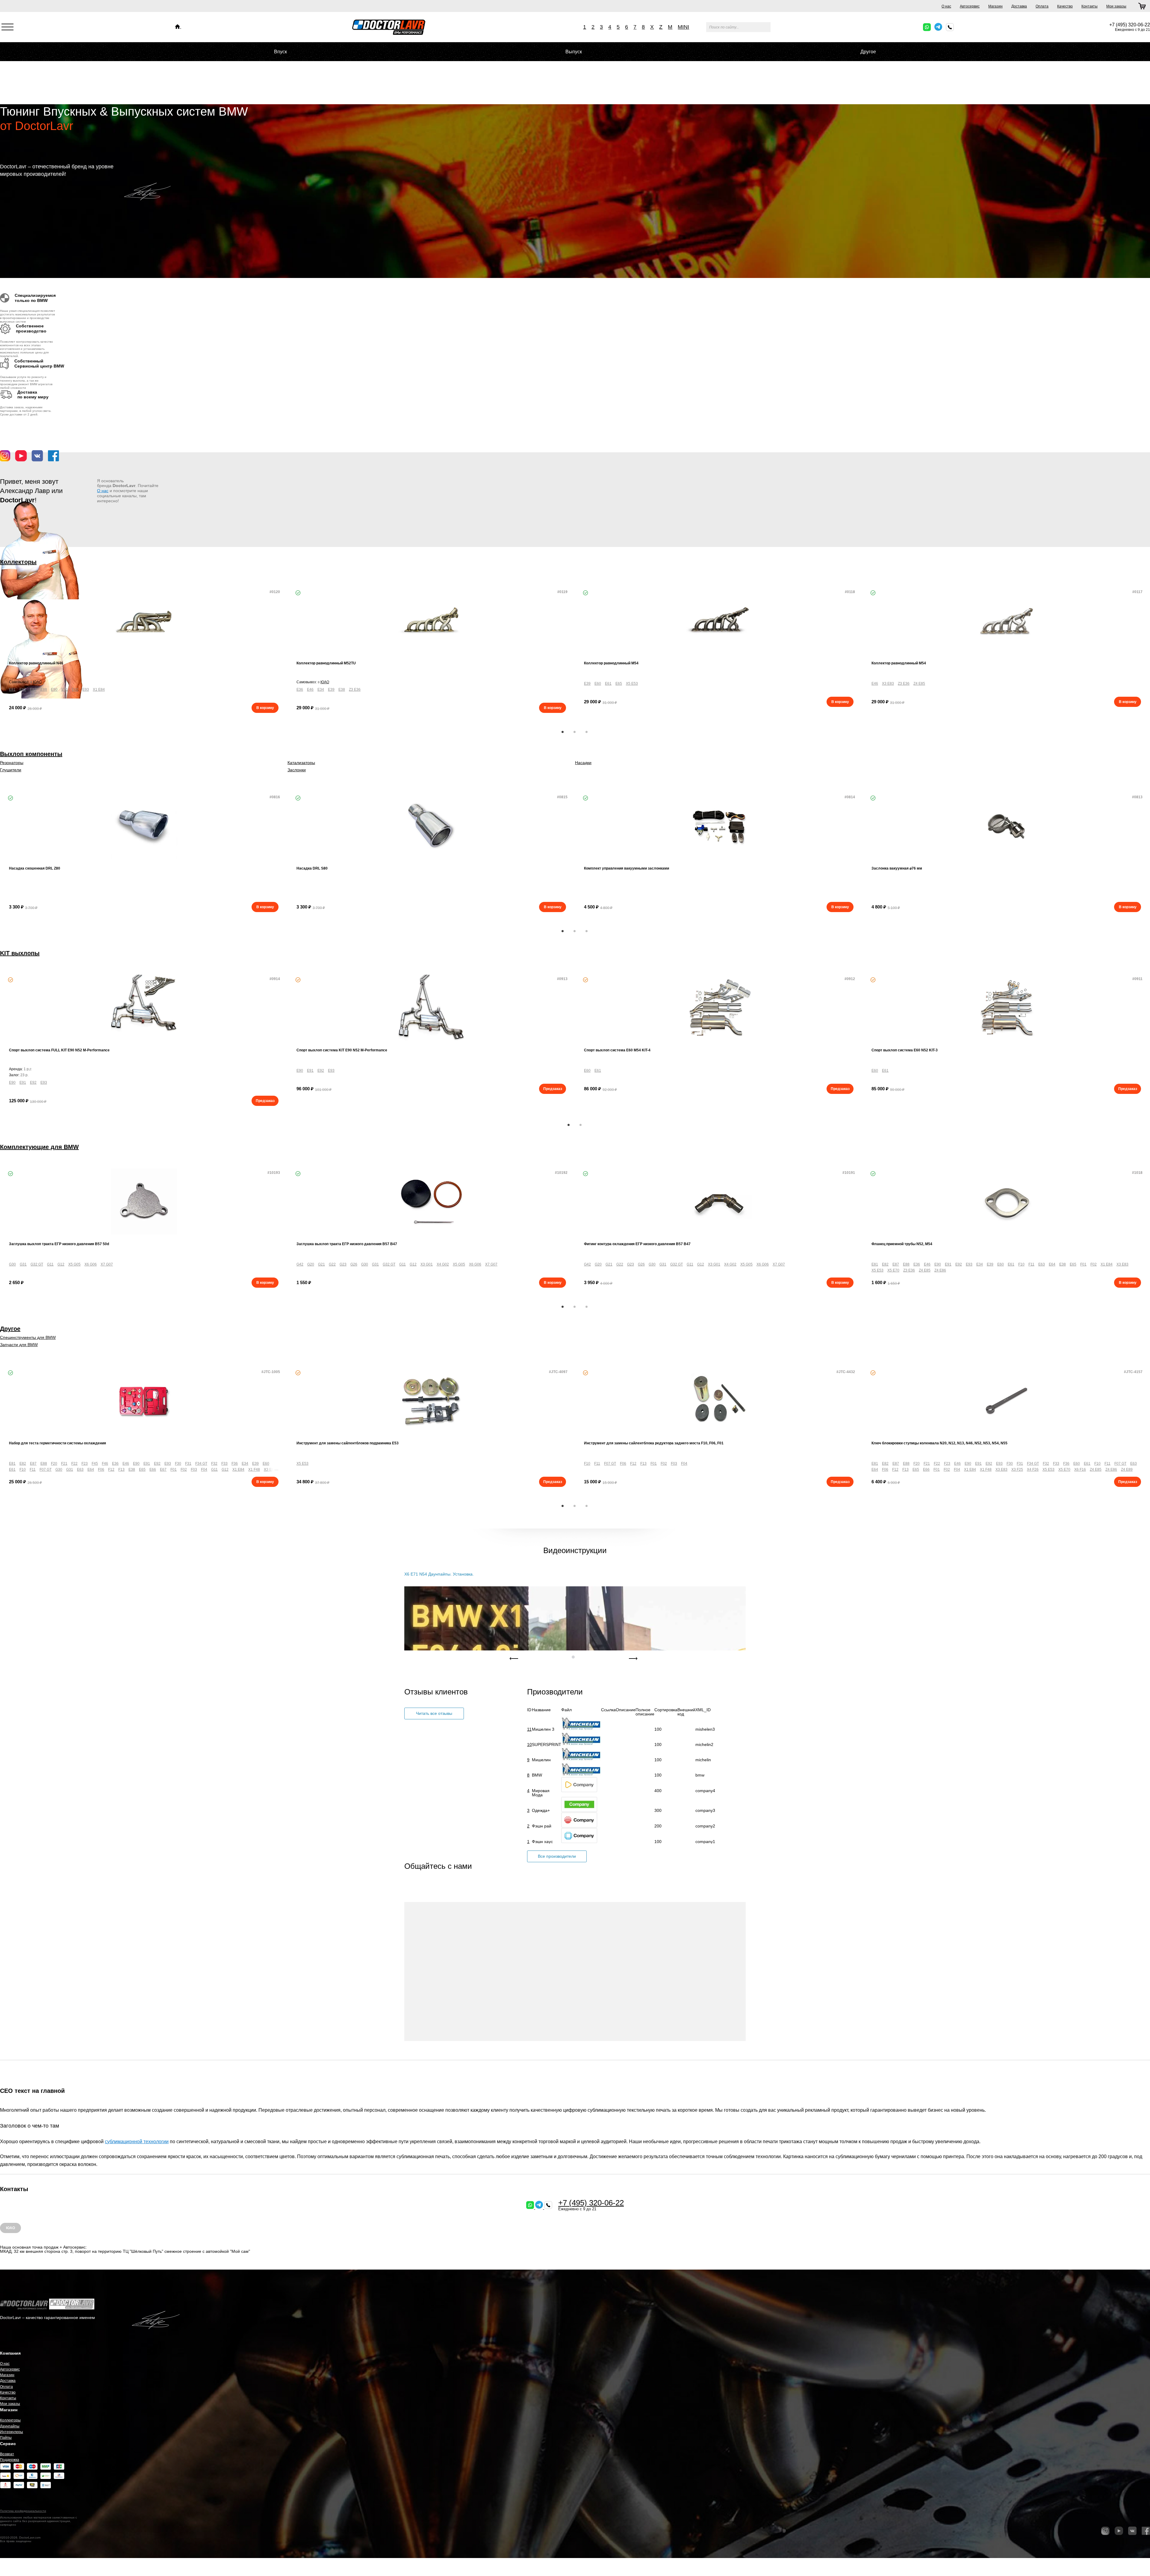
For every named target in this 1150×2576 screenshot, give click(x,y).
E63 (1042, 1264)
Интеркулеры (12, 2432)
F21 (64, 1464)
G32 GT (37, 1264)
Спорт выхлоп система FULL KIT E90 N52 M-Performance (59, 1050)
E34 (321, 690)
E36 (300, 690)
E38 (342, 690)
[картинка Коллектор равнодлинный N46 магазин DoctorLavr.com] (144, 621)
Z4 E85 (919, 684)
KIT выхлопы (20, 953)
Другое (868, 52)
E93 (86, 690)
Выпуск (574, 52)
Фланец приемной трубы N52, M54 (902, 1244)
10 (529, 1744)
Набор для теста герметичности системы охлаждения (57, 1443)
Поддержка (10, 2460)
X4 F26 (1033, 1470)
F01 (1083, 1264)
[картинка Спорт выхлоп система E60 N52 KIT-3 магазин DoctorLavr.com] (1006, 1008)
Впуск (280, 52)
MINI (683, 27)
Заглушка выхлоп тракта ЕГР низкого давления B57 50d (59, 1244)
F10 (1021, 1264)
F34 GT (201, 1464)
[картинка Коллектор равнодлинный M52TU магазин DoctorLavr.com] (431, 621)
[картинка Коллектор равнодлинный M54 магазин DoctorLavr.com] (719, 621)
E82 (23, 690)
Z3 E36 (355, 690)
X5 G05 (74, 1264)
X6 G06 (91, 1264)
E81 (12, 690)
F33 (224, 1464)
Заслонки (297, 770)
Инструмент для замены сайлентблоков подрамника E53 (348, 1443)
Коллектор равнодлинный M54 (611, 663)
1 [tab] (563, 732)
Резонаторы (12, 763)
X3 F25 (1017, 1470)
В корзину (265, 708)
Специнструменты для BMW (28, 1337)
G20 (311, 1264)
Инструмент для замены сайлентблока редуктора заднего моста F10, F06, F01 (654, 1443)
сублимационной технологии (137, 2142)
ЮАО (37, 682)
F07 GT (46, 1470)
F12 (111, 1470)
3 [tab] (587, 732)
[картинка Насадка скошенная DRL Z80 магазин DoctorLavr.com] (144, 826)
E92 (75, 690)
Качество (1065, 6)
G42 (300, 1264)
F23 (85, 1464)
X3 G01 (427, 1264)
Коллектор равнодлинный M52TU (326, 663)
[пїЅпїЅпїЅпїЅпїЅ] (178, 27)
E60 (598, 684)
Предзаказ (265, 1101)
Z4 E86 (940, 1270)
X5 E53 (632, 684)
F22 (74, 1464)
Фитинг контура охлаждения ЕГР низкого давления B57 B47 (637, 1244)
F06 (101, 1470)
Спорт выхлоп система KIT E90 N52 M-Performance (342, 1050)
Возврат (7, 2454)
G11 (50, 1264)
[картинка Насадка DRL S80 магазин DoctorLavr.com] (431, 826)
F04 (204, 1470)
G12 (61, 1264)
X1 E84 (99, 690)
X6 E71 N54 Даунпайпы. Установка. (439, 1574)
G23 (343, 1264)
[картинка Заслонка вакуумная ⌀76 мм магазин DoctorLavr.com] (1006, 826)
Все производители (557, 1856)
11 (529, 1729)
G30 (12, 1264)
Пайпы (6, 2438)
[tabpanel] (144, 651)
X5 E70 (893, 1270)
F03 (194, 1470)
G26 (354, 1264)
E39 (331, 690)
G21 (321, 1264)
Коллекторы (18, 562)
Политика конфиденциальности (23, 2511)
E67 (163, 1470)
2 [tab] (575, 732)
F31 (188, 1464)
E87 (33, 690)
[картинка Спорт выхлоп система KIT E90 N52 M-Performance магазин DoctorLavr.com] (431, 1008)
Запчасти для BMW (19, 1345)
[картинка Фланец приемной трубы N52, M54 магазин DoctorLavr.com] (1006, 1202)
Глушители (11, 770)
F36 (235, 1464)
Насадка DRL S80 (312, 868)
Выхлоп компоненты (31, 754)
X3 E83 (888, 684)
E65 (619, 684)
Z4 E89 (1127, 1470)
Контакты (1090, 6)
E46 (310, 690)
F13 (121, 1470)
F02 (1094, 1264)
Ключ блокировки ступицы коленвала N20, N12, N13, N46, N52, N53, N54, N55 (939, 1443)
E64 (1052, 1264)
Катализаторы (301, 763)
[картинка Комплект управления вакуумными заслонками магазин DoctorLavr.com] (719, 826)
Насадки (583, 763)
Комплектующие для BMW (39, 1147)
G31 (23, 1264)
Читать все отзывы (434, 1713)
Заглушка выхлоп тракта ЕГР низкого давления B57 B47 (347, 1244)
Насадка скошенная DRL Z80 (35, 868)
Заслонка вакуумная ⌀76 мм (897, 868)
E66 (153, 1470)
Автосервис (970, 6)
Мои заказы (1116, 6)
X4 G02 (443, 1264)
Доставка (1019, 6)
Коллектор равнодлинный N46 (36, 663)
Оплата (1042, 6)
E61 (608, 684)
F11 (1031, 1264)
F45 (95, 1464)
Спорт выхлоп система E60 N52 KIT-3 (905, 1050)
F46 (105, 1464)
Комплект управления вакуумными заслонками (627, 868)
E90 (54, 690)
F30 (178, 1464)
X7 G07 (107, 1264)
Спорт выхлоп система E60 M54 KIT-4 (617, 1050)
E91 (65, 690)
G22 (332, 1264)
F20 (54, 1464)
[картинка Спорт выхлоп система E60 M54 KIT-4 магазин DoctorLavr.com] (719, 1008)
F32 (214, 1464)
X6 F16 (1080, 1470)
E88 (44, 690)
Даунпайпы (10, 2426)
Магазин (995, 6)
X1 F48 (254, 1470)
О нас (946, 6)
